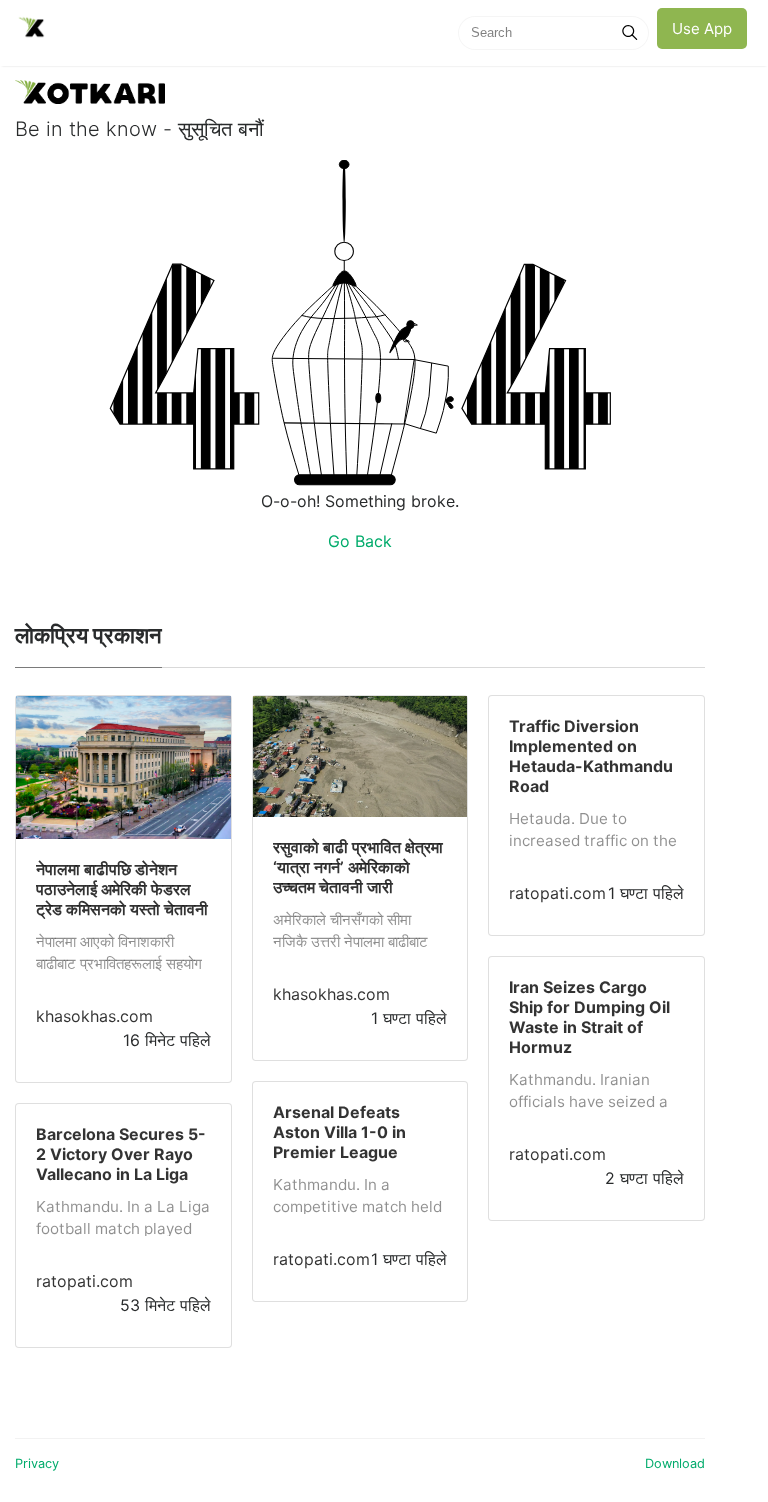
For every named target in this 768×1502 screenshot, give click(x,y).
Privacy (37, 1463)
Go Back (360, 541)
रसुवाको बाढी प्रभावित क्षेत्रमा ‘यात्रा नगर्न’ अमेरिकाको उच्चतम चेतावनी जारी (358, 867)
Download (675, 1463)
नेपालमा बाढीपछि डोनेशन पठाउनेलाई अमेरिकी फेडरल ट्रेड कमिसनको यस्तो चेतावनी (122, 889)
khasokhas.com (94, 1016)
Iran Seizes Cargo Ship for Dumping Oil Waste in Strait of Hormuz (589, 1017)
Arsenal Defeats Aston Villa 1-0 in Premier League (339, 1132)
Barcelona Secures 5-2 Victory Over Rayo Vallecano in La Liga (121, 1154)
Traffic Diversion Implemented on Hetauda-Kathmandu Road (591, 756)
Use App (702, 28)
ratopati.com (84, 1281)
